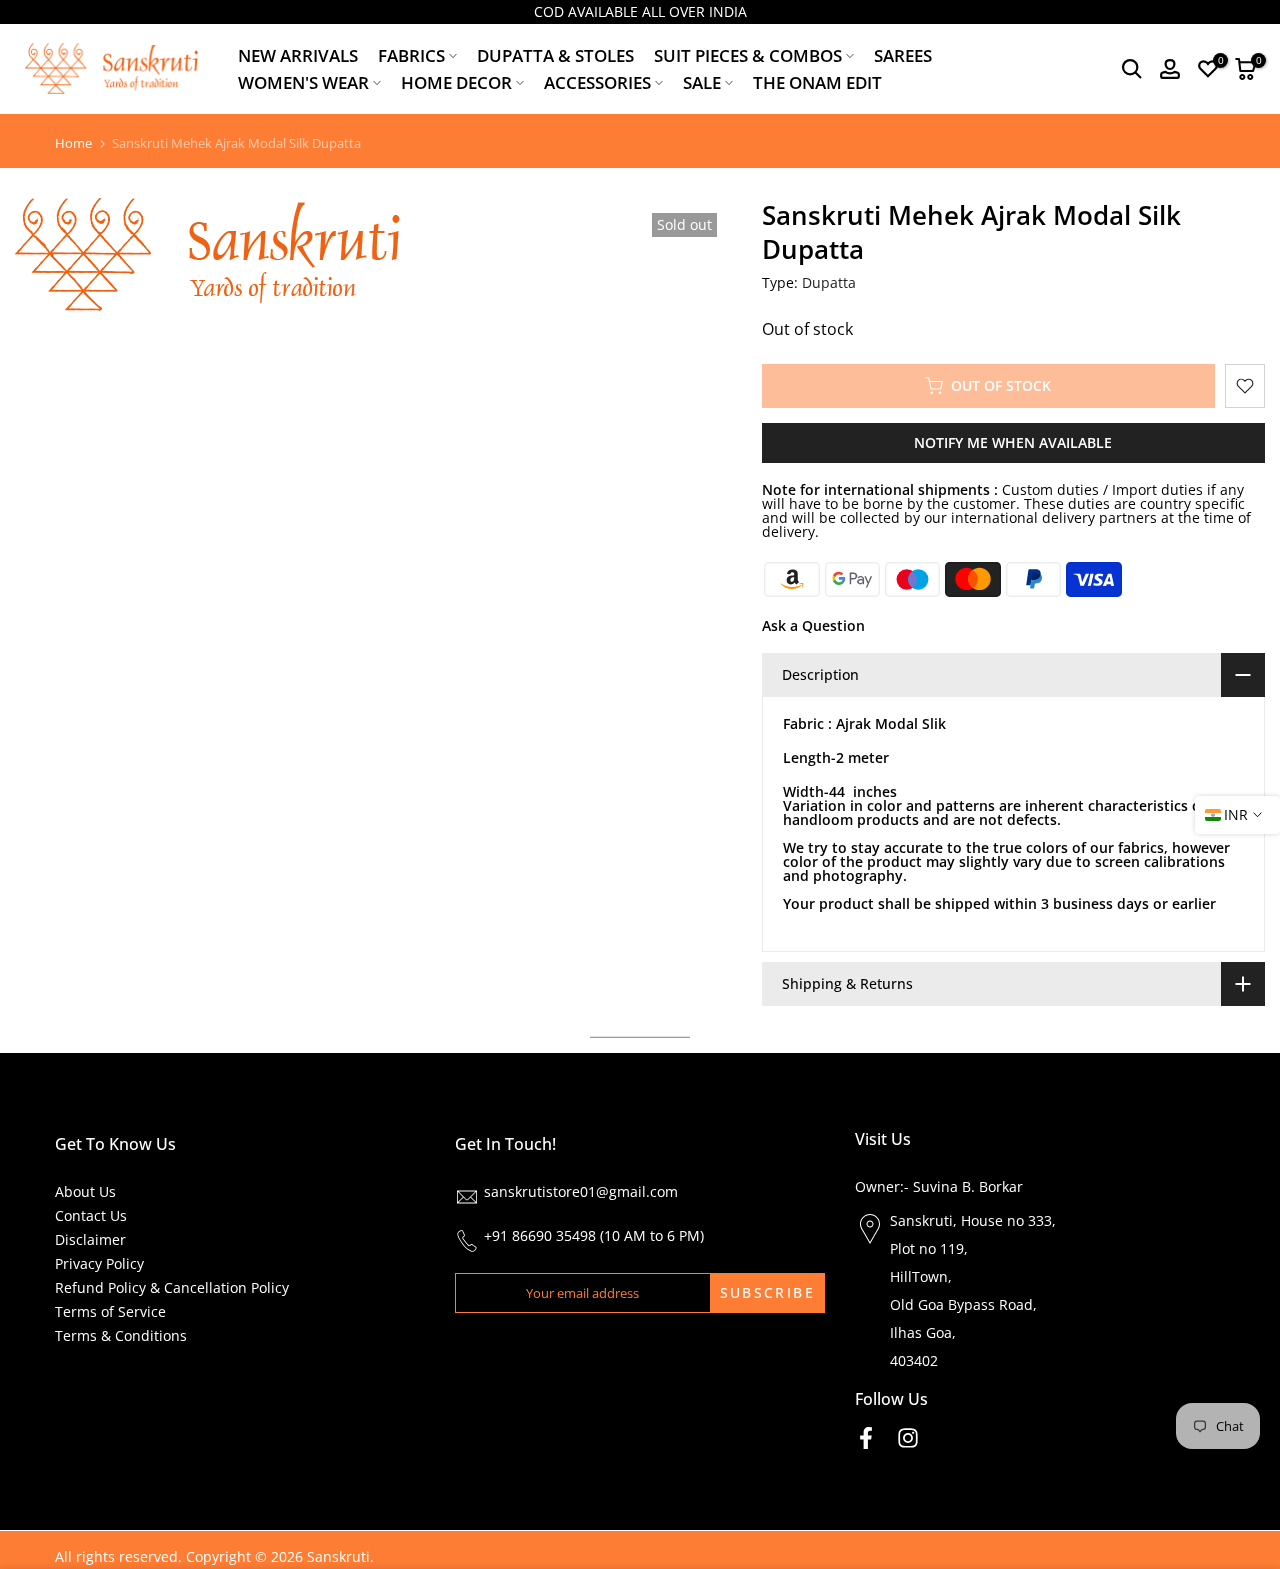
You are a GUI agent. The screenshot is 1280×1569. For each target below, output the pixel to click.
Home (73, 143)
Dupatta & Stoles (555, 55)
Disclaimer (90, 1239)
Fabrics (411, 55)
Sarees (903, 55)
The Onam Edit (817, 82)
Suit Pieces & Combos (748, 55)
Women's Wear (303, 82)
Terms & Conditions (121, 1335)
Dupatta (829, 282)
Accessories (597, 82)
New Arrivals (298, 55)
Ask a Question (813, 625)
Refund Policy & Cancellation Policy (172, 1287)
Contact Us (91, 1215)
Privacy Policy (99, 1263)
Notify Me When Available (1013, 442)
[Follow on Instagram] (908, 1437)
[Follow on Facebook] (866, 1437)
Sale (702, 82)
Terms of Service (110, 1311)
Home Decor (456, 82)
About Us (85, 1191)
